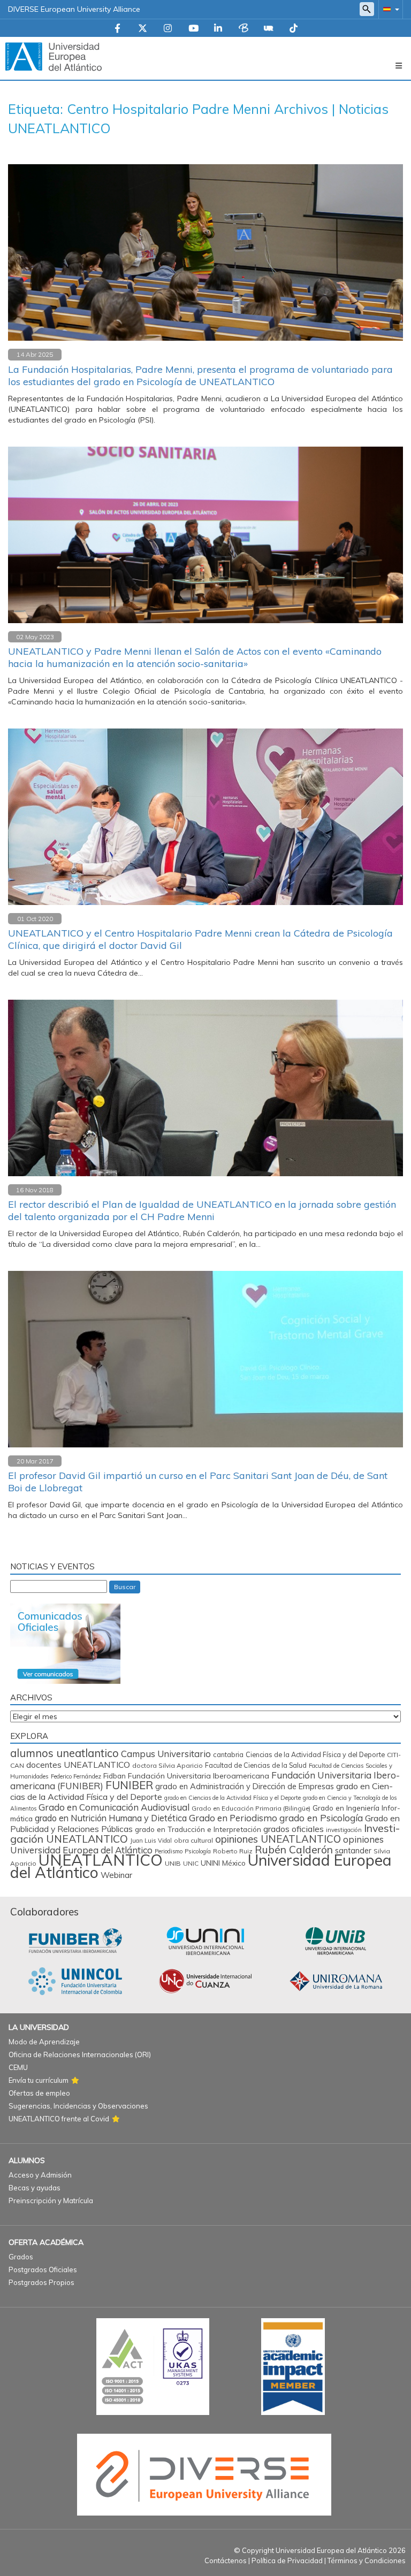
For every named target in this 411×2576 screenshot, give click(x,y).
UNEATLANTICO (101, 1860)
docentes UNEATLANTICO (78, 1765)
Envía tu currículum (39, 2080)
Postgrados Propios (41, 2282)
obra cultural (193, 1840)
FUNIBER (129, 1785)
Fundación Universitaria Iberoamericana (199, 1776)
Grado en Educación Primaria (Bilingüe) (251, 1808)
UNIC (191, 1863)
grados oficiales (294, 1829)
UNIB (173, 1863)
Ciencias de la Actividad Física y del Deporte (315, 1754)
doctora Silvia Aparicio (168, 1765)
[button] (389, 9)
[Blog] (243, 29)
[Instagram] (168, 29)
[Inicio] (54, 56)
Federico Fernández (76, 1776)
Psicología (198, 1851)
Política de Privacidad (287, 2560)
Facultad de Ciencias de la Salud (256, 1765)
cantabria (228, 1754)
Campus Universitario (166, 1754)
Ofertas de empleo (39, 2093)
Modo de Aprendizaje (44, 2042)
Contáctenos (226, 2560)
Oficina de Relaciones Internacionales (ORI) (80, 2054)
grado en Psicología (321, 1818)
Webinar (116, 1875)
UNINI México (223, 1863)
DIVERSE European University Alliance (74, 9)
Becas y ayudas (35, 2188)
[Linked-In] (218, 29)
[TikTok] (294, 29)
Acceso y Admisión (40, 2175)
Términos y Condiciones (367, 2560)
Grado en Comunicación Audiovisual (114, 1807)
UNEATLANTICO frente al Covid (59, 2119)
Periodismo (169, 1851)
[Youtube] (193, 29)
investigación (344, 1830)
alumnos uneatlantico (64, 1753)
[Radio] (269, 29)
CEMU (18, 2067)
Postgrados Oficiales (43, 2270)
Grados (21, 2257)
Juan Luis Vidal (151, 1841)
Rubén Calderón (294, 1849)
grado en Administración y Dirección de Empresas (245, 1786)
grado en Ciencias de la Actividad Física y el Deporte (233, 1798)
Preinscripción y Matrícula (51, 2201)
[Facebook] (117, 29)
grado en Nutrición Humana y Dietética (111, 1818)
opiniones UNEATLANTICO (278, 1839)
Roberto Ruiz (233, 1851)
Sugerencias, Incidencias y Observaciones (78, 2106)
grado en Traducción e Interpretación (198, 1829)
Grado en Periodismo (233, 1818)
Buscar (125, 1587)
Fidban (115, 1776)
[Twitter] (143, 29)
